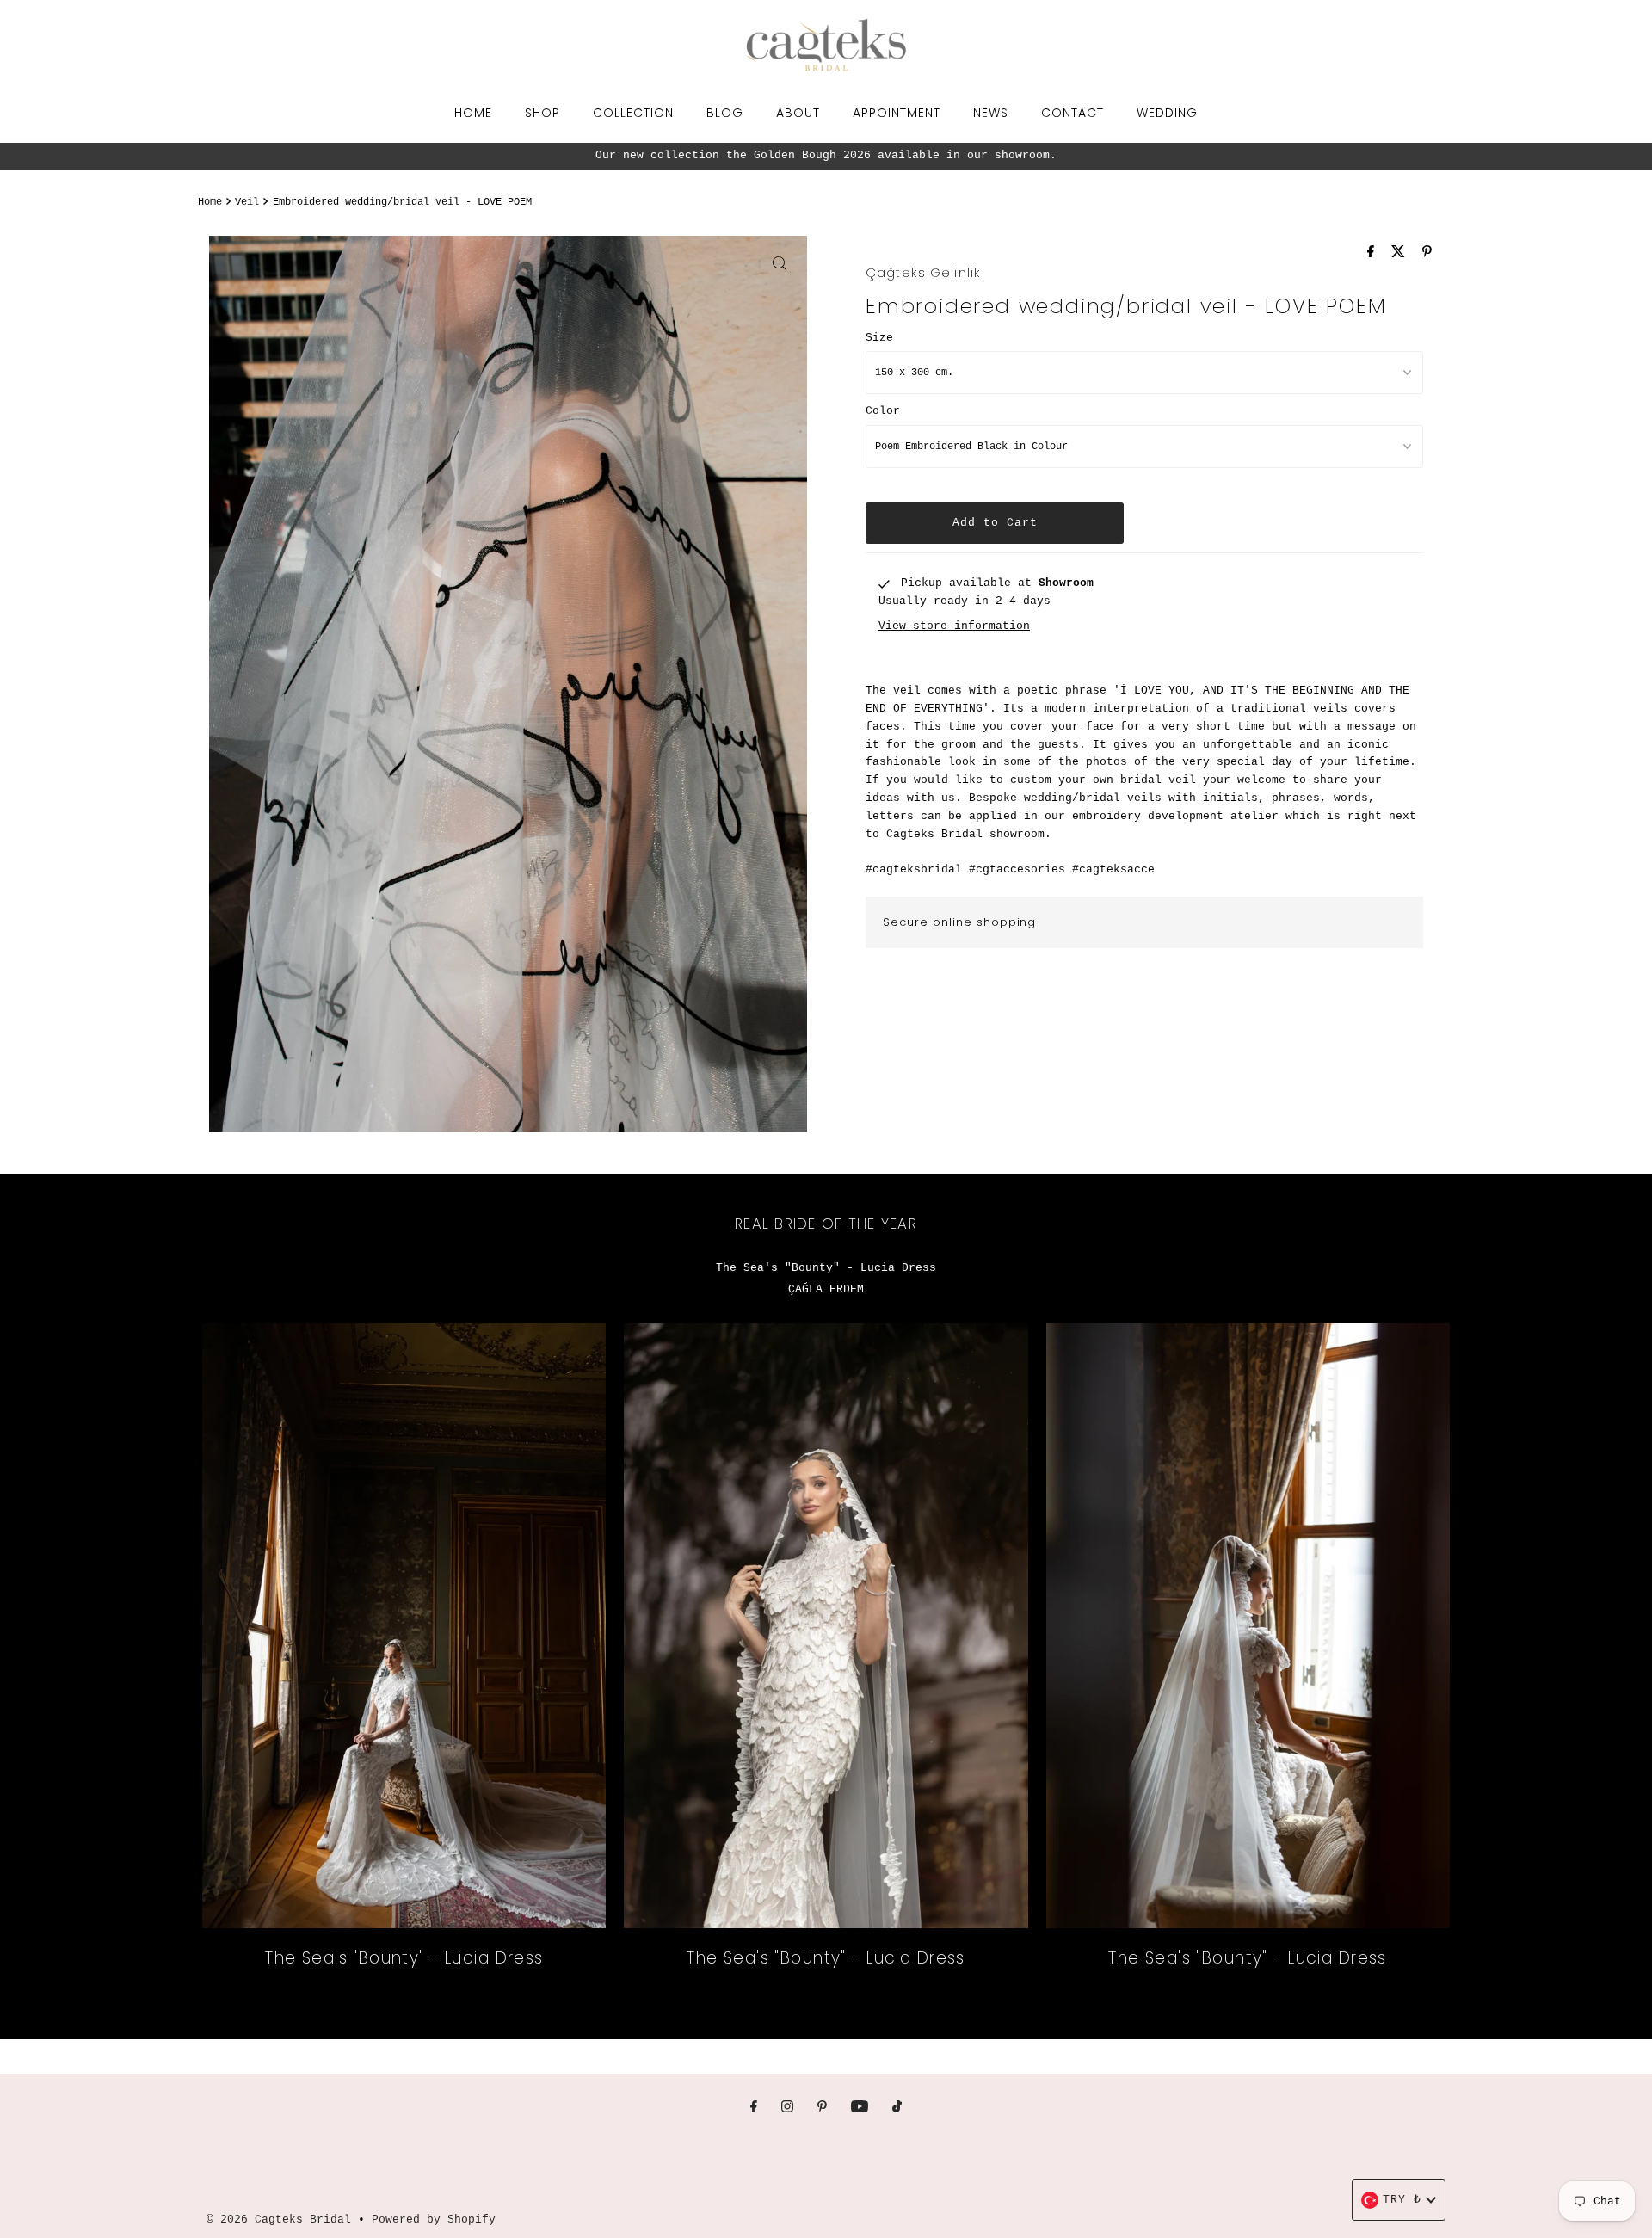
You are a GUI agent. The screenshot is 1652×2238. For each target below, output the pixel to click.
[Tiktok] (897, 2109)
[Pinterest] (822, 2109)
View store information (954, 627)
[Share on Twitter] (1402, 254)
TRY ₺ (1402, 2200)
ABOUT (798, 113)
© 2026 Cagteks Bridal (279, 2220)
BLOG (725, 113)
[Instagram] (787, 2109)
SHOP (542, 113)
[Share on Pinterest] (1427, 254)
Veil (247, 202)
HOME (473, 113)
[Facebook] (754, 2109)
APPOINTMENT (897, 113)
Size (879, 338)
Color (883, 411)
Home (210, 202)
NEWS (991, 113)
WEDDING (1167, 113)
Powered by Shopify (434, 2220)
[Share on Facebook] (1375, 254)
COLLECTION (633, 113)
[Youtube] (860, 2109)
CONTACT (1073, 113)
